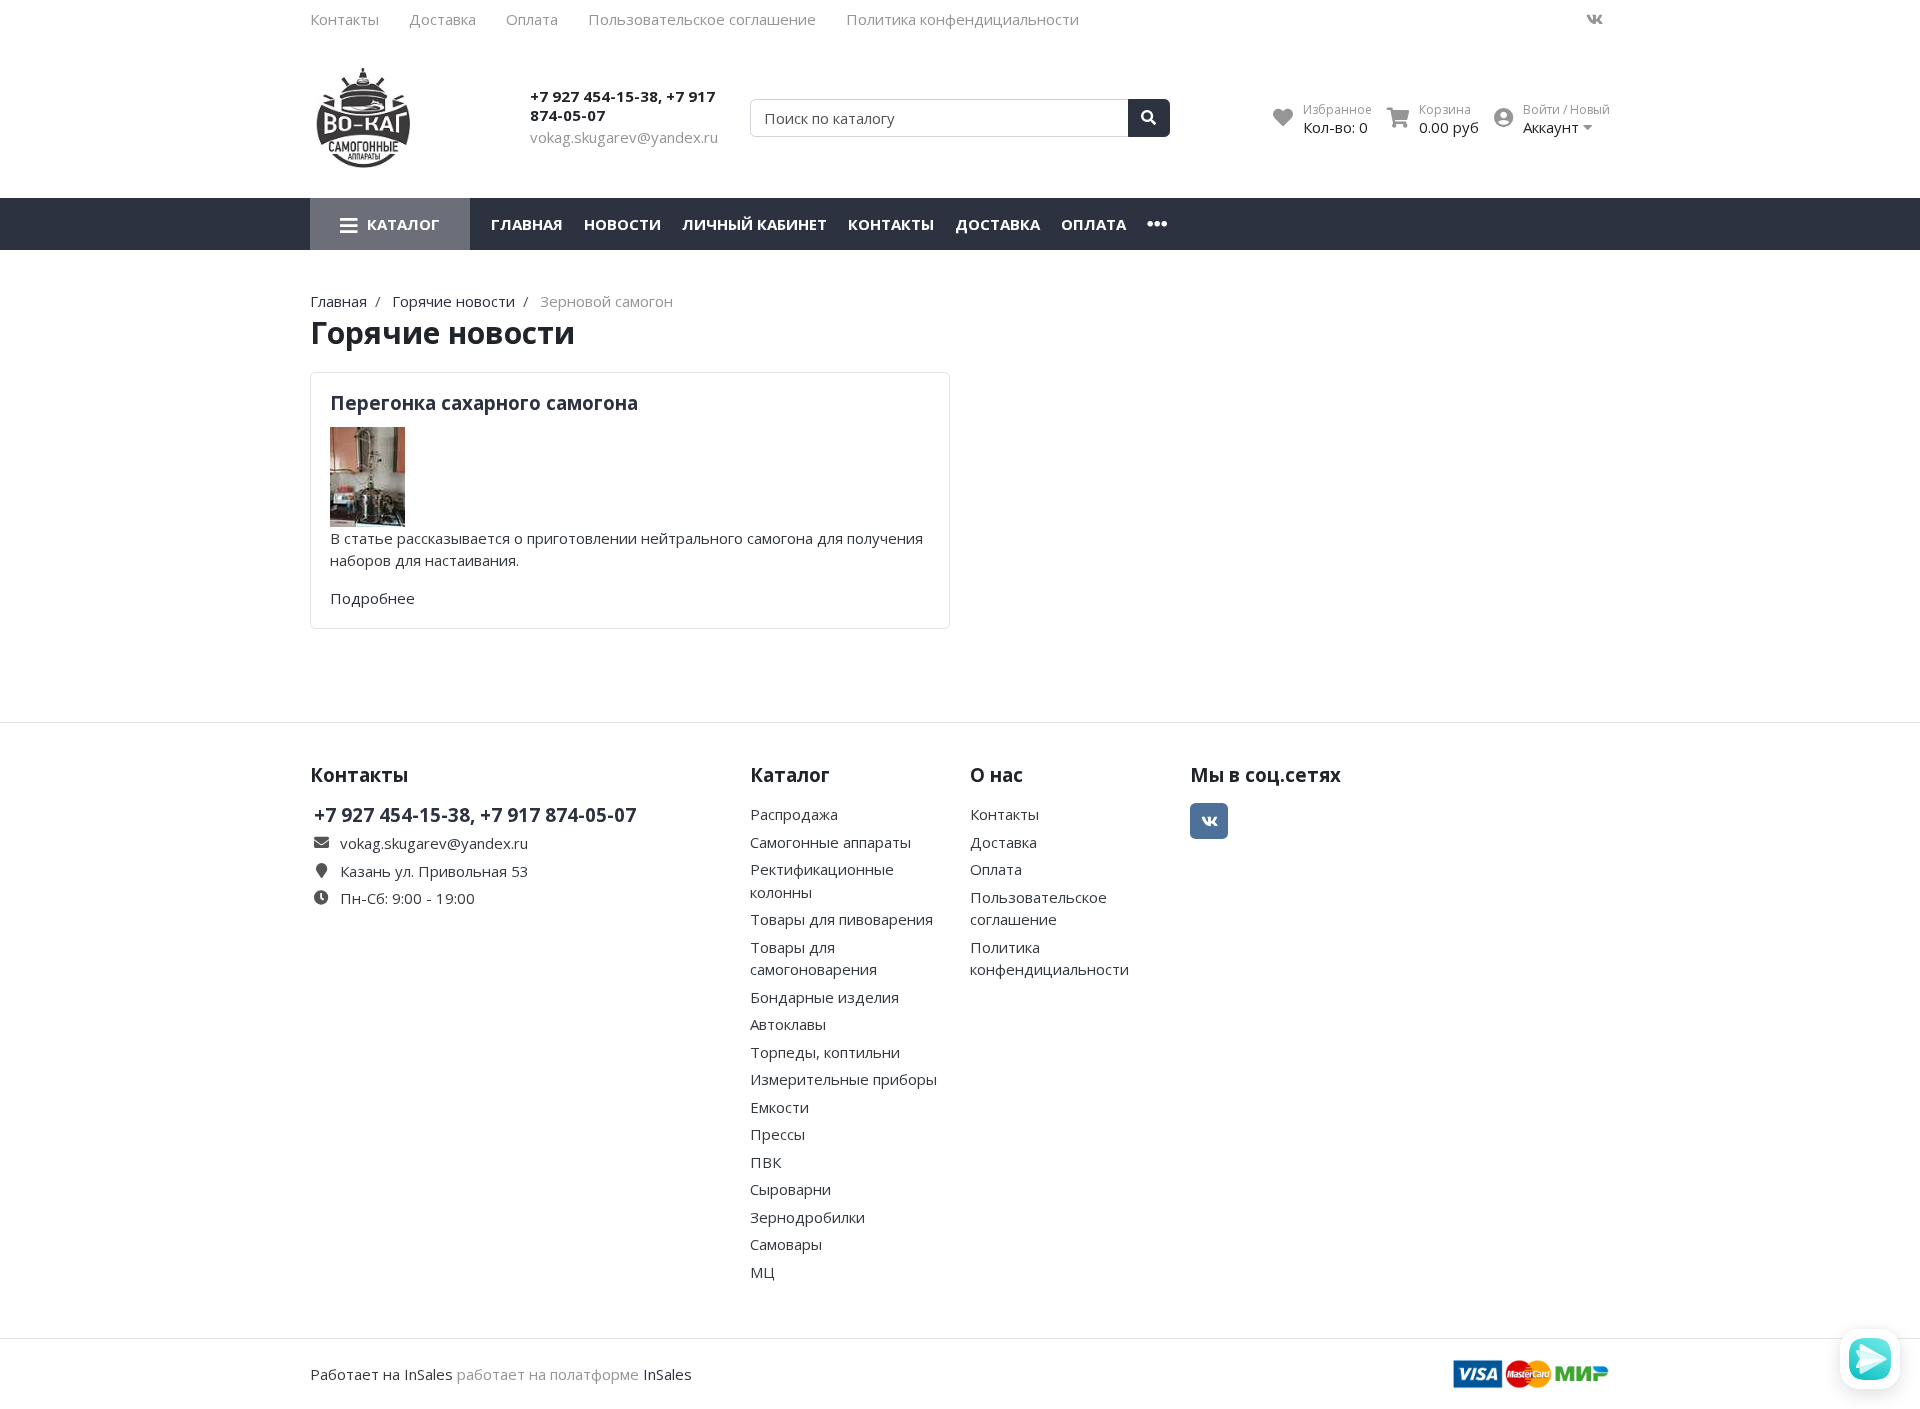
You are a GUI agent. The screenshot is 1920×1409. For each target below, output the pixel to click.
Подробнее (372, 598)
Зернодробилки (807, 1217)
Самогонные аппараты (830, 842)
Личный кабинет (754, 224)
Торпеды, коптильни (825, 1052)
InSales (667, 1374)
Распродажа (794, 814)
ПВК (765, 1162)
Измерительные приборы (843, 1079)
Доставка (442, 19)
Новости (622, 224)
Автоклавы (788, 1024)
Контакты (344, 19)
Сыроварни (790, 1189)
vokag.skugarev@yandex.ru (624, 137)
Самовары (786, 1244)
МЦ (762, 1272)
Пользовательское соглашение (702, 19)
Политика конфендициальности (962, 19)
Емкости (779, 1107)
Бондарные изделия (824, 997)
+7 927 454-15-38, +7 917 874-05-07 (622, 106)
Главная (527, 224)
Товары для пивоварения (841, 919)
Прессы (777, 1134)
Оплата (532, 19)
